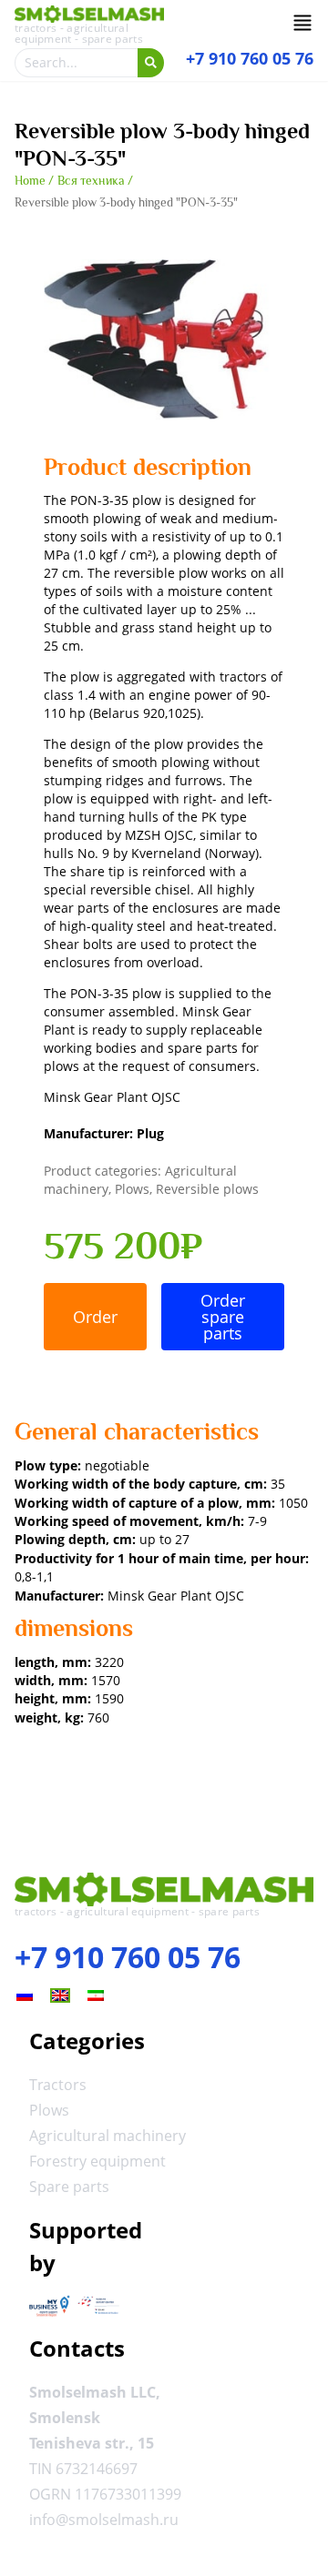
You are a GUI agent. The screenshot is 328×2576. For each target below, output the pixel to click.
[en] (60, 1995)
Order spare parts (223, 1317)
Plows (49, 2110)
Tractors (58, 2085)
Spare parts (69, 2187)
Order (95, 1317)
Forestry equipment (97, 2161)
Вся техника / (95, 181)
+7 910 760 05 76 (128, 1957)
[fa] (96, 1995)
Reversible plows (207, 1189)
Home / (34, 181)
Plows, (135, 1189)
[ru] (25, 1995)
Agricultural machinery (108, 2136)
